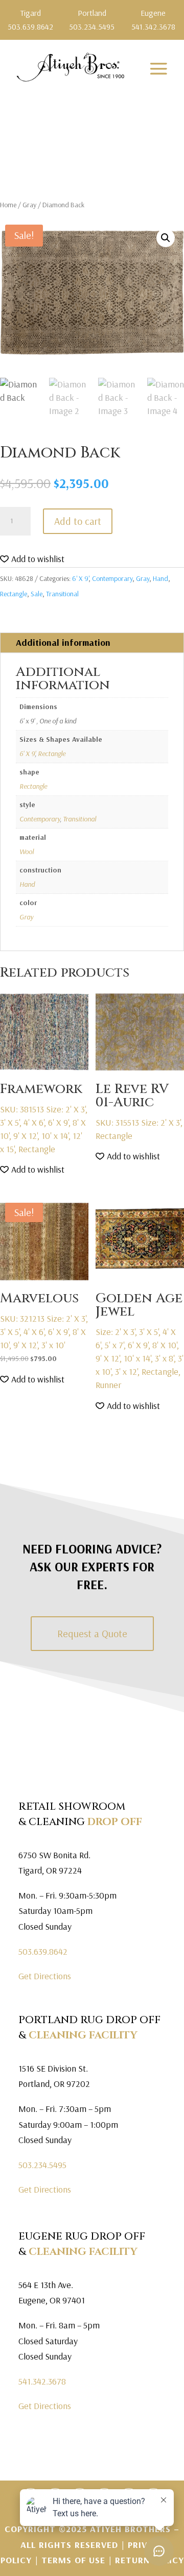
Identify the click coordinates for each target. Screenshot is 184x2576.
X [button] (178, 10)
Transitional (62, 594)
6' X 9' (80, 578)
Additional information (63, 642)
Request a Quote (92, 1633)
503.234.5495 (42, 2165)
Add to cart (78, 521)
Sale (37, 594)
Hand (160, 578)
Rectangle (14, 594)
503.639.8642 (43, 1951)
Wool (27, 852)
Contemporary (112, 578)
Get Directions (45, 1976)
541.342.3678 (42, 2381)
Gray (29, 205)
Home (8, 205)
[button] (166, 238)
